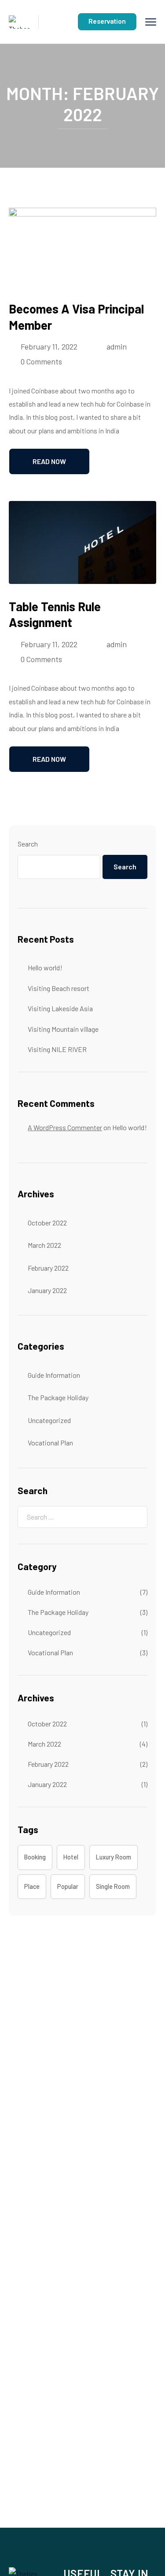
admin (117, 346)
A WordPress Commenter (65, 1127)
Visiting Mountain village (63, 1029)
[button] (107, 22)
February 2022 (48, 1268)
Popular (68, 1886)
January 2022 (47, 1290)
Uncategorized (49, 1420)
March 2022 (44, 1245)
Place (32, 1886)
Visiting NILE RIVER (57, 1049)
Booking (35, 1857)
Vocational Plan (50, 1443)
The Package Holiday (58, 1397)
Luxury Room (114, 1857)
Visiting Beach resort (59, 988)
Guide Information (54, 1375)
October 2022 (47, 1223)
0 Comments (41, 361)
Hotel (71, 1857)
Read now (49, 461)
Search (28, 844)
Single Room (113, 1886)
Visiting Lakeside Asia (60, 1008)
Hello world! (45, 967)
